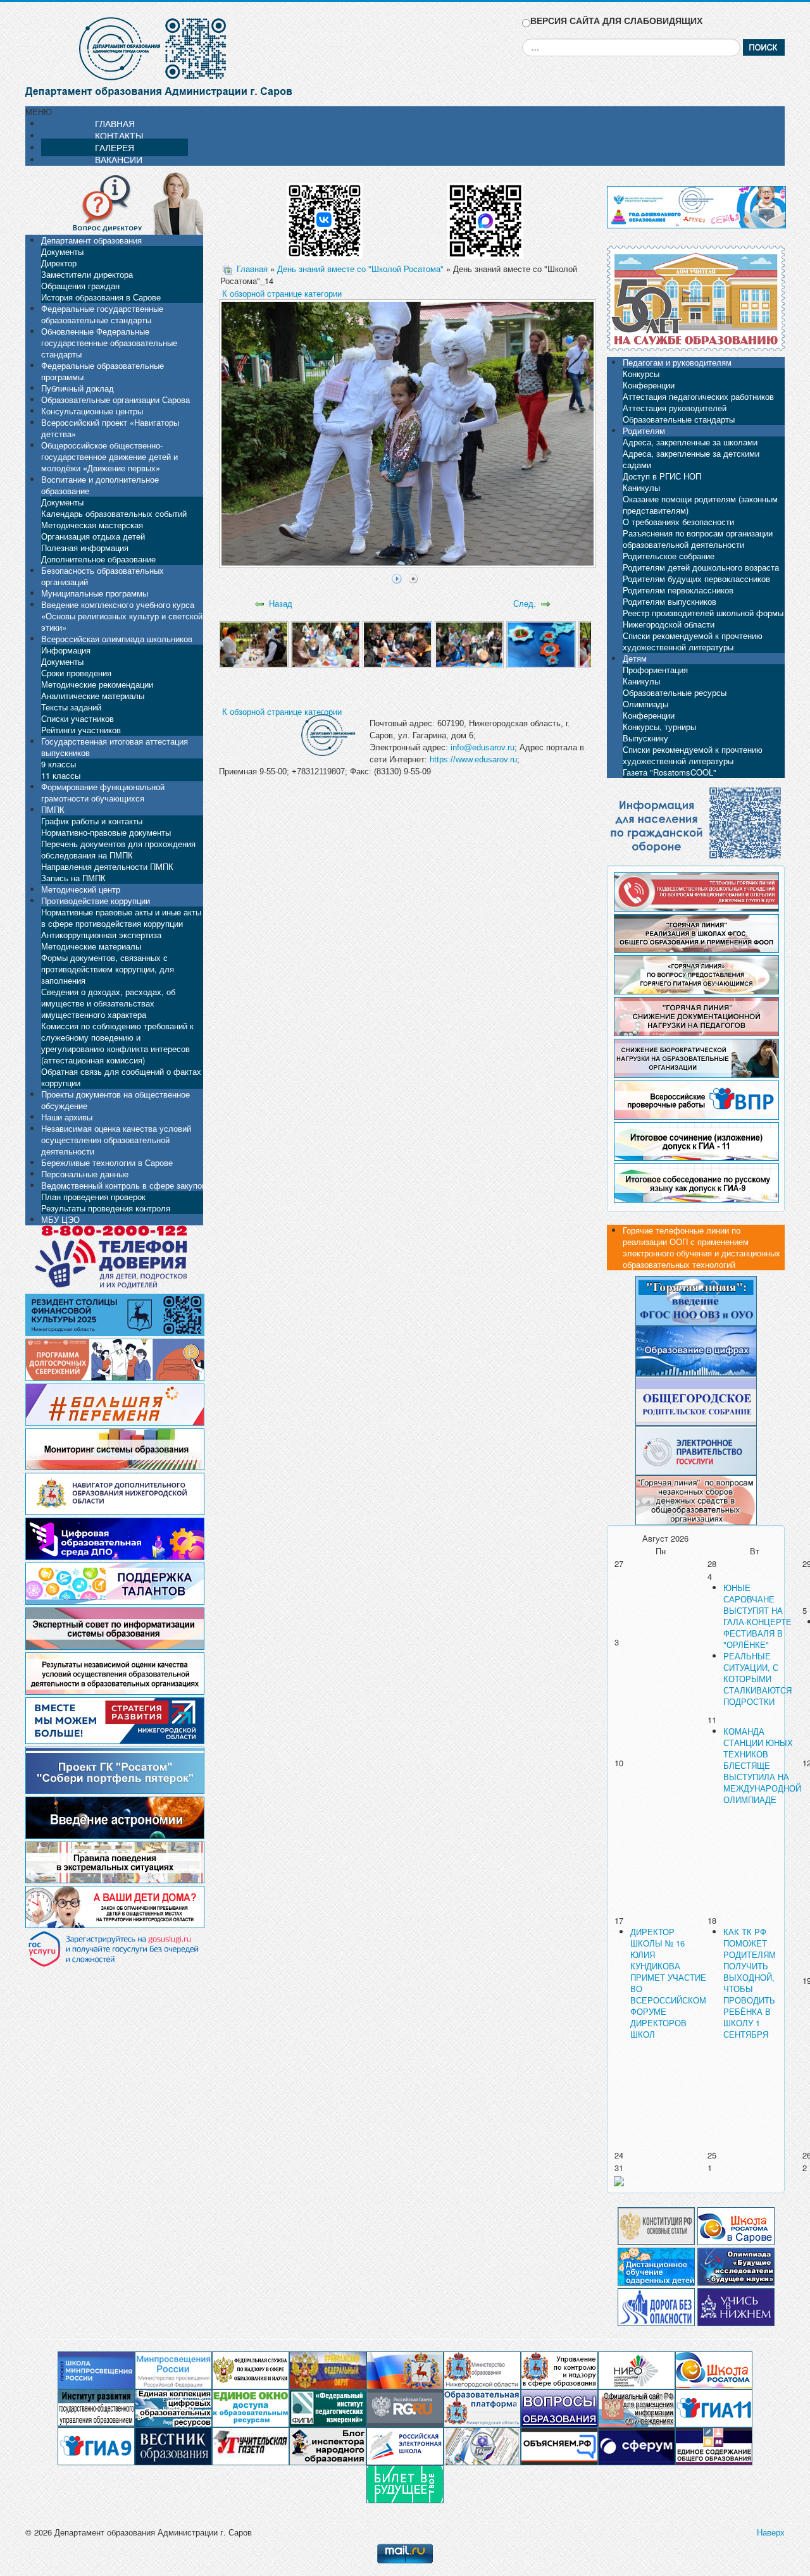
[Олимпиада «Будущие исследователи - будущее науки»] (736, 2265)
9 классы (59, 764)
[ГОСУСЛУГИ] (696, 1449)
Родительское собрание (669, 556)
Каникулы (641, 487)
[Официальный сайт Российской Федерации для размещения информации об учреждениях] (637, 2407)
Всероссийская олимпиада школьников (117, 639)
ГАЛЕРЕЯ (115, 147)
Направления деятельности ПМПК (107, 866)
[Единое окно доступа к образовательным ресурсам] (251, 2407)
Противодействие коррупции (96, 901)
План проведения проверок (93, 1197)
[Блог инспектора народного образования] (328, 2445)
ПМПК (53, 809)
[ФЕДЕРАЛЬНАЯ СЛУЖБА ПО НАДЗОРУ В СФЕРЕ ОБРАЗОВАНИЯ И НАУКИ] (251, 2369)
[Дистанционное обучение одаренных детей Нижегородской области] (656, 2265)
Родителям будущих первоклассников (696, 579)
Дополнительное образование (98, 559)
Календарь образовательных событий (114, 513)
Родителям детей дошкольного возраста (701, 567)
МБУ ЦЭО (60, 1219)
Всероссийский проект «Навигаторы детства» (110, 428)
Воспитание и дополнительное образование (100, 485)
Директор (59, 263)
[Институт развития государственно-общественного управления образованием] (96, 2407)
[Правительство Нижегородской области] (405, 2369)
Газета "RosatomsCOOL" (670, 772)
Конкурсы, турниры (659, 727)
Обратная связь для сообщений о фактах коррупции (121, 1077)
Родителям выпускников (670, 601)
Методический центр (81, 889)
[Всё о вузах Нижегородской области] (736, 2306)
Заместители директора (87, 274)
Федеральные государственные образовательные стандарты (102, 314)
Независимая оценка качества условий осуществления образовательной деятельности (116, 1140)
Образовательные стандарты (679, 419)
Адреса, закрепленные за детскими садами (691, 459)
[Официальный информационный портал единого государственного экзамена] (714, 2407)
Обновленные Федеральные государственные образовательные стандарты (109, 343)
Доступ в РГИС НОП (662, 476)
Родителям (644, 430)
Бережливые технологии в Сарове (107, 1162)
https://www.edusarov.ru (473, 759)
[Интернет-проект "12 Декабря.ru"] (656, 2225)
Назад (281, 603)
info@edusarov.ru (483, 747)
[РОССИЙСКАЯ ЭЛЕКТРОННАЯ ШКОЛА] (405, 2445)
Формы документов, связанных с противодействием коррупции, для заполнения (108, 969)
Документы (62, 251)
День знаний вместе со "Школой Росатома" (360, 269)
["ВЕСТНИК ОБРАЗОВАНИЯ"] (173, 2445)
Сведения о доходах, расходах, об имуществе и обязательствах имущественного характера (108, 1003)
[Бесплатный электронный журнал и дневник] (482, 2407)
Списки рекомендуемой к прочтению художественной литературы (693, 641)
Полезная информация (85, 548)
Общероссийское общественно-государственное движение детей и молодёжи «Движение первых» (109, 456)
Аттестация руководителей (675, 408)
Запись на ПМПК (73, 878)
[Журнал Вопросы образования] (559, 2407)
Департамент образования (91, 240)
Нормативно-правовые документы (106, 832)
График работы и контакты (92, 821)
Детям (635, 658)
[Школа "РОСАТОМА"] (714, 2369)
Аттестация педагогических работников (698, 396)
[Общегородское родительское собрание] (696, 1400)
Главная (252, 269)
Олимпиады (645, 704)
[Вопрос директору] (114, 202)
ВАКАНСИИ (119, 159)
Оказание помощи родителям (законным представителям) (700, 505)
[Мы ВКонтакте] (325, 216)
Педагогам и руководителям (677, 362)
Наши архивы (67, 1117)
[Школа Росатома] (736, 2225)
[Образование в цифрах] (696, 1350)
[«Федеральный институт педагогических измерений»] (328, 2407)
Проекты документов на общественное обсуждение (115, 1100)
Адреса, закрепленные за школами (690, 442)
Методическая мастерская (92, 525)
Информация (66, 650)
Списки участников (78, 718)
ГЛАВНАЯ (115, 123)
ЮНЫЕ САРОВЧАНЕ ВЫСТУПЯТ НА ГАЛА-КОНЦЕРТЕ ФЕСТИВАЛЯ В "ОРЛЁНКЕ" (757, 1616)
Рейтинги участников (81, 730)
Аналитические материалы (93, 696)
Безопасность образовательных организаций (103, 576)
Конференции (649, 385)
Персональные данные (85, 1174)
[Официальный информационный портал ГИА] (96, 2445)
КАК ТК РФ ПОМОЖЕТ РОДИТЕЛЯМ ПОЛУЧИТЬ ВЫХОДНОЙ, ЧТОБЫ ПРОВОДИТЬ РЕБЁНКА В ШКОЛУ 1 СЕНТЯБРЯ (750, 1983)
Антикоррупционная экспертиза (101, 935)
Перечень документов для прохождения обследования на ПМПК (118, 849)
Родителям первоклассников (678, 590)
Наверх (771, 2532)
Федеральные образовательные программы (103, 371)
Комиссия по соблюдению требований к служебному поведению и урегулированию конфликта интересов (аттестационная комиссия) (117, 1043)
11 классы (61, 775)
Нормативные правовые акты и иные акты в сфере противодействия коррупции (121, 918)
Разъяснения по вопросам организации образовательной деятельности (698, 539)
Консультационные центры (92, 411)
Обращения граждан (80, 286)
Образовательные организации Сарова (115, 399)
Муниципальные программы (95, 593)
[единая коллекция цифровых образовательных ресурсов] (173, 2407)
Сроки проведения (76, 673)
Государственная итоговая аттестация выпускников (115, 747)
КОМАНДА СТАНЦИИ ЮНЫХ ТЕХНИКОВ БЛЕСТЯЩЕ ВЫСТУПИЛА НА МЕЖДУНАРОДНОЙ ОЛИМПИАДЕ (762, 1765)
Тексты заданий (71, 707)
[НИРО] (637, 2369)
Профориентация (655, 670)
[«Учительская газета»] (251, 2445)
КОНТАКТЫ (119, 135)
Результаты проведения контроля (106, 1208)
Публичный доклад (78, 388)
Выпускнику (645, 738)
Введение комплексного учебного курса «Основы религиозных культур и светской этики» (122, 616)
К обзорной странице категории (282, 293)
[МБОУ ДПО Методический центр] (482, 2445)
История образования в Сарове (101, 297)
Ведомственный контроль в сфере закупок (123, 1185)
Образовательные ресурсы (675, 692)
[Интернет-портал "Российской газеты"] (405, 2407)
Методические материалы (91, 946)
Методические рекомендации (97, 684)
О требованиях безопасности (678, 522)
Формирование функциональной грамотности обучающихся (103, 792)
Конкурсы (641, 374)
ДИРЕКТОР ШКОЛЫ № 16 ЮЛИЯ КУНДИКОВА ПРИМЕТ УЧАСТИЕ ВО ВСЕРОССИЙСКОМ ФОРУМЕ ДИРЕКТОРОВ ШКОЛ (668, 1983)
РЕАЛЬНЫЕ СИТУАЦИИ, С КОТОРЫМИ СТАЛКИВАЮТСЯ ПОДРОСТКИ (757, 1679)
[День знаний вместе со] (253, 644)
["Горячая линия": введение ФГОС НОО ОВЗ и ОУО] (696, 1300)
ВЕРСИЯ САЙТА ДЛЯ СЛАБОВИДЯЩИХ (616, 21)
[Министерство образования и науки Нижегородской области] (482, 2369)
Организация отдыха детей (93, 536)
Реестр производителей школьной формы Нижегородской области (703, 618)
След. (525, 603)
